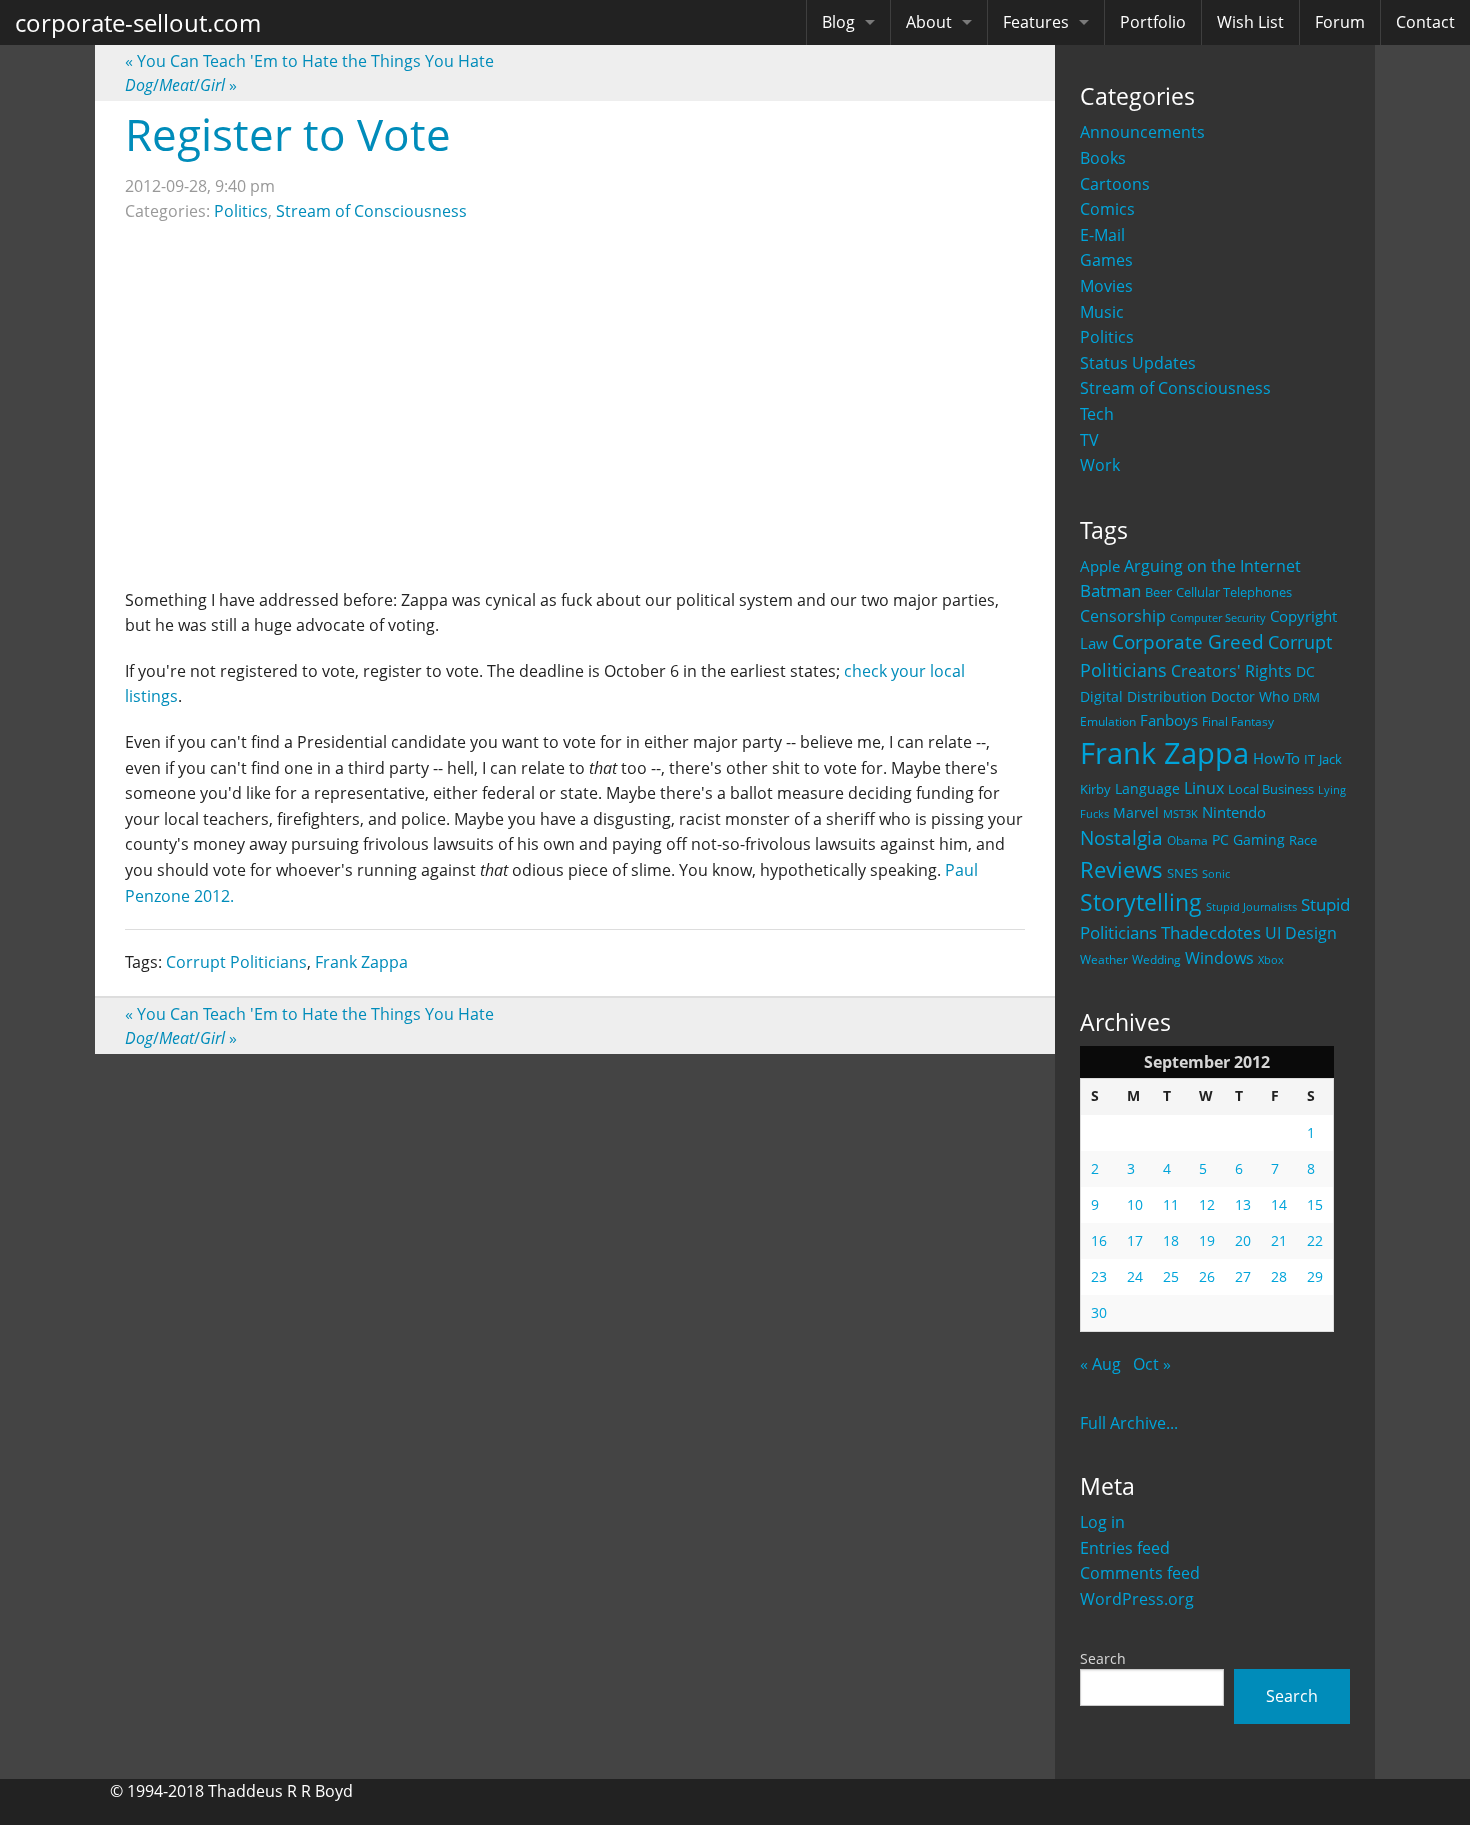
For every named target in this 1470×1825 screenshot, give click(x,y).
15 (1315, 1204)
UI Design (1301, 933)
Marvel (1136, 812)
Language (1147, 788)
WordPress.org (1137, 1599)
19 (1207, 1240)
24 (1135, 1276)
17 (1135, 1240)
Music (1102, 312)
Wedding (1156, 959)
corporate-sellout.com (138, 22)
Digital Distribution (1143, 696)
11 (1171, 1204)
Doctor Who (1250, 696)
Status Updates (1138, 363)
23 (1099, 1276)
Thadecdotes (1211, 932)
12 (1207, 1204)
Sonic (1216, 873)
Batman (1110, 590)
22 (1315, 1240)
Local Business (1271, 789)
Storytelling (1141, 902)
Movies (1106, 286)
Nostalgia (1121, 837)
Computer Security (1218, 618)
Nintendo (1234, 812)
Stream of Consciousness (1175, 388)
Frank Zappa (1164, 753)
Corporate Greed (1188, 641)
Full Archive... (1129, 1423)
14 (1279, 1204)
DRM (1306, 697)
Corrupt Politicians (236, 962)
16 (1099, 1240)
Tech (1097, 414)
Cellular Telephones (1234, 592)
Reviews (1121, 869)
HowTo (1276, 758)
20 (1243, 1240)
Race (1303, 840)
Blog (838, 22)
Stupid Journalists (1251, 907)
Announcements (1142, 132)
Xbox (1271, 959)
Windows (1219, 958)
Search (1103, 1658)
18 (1171, 1240)
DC (1305, 671)
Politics (1107, 337)
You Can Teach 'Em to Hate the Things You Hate (309, 61)
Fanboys (1169, 720)
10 (1135, 1204)
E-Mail (1102, 235)
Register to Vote (288, 134)
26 (1207, 1276)
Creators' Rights (1231, 670)
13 (1243, 1204)
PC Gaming (1248, 839)
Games (1106, 260)
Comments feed (1140, 1573)
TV (1089, 440)
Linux (1204, 787)
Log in (1102, 1522)
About (929, 22)
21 (1279, 1240)
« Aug (1100, 1364)
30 (1099, 1312)
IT (1309, 759)
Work (1100, 465)
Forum (1340, 22)
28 (1279, 1276)
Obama (1187, 840)
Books (1103, 158)
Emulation (1108, 721)
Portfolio (1153, 22)
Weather (1104, 959)
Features (1036, 22)
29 (1315, 1276)
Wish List (1250, 22)
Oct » (1152, 1364)
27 (1243, 1276)
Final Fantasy (1238, 721)
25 (1171, 1276)
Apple (1100, 566)
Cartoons (1115, 184)
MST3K (1180, 814)
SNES (1182, 873)
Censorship (1123, 616)
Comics (1107, 209)
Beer (1158, 592)
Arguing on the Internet (1212, 566)
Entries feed (1125, 1548)
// (181, 85)
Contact (1425, 22)
